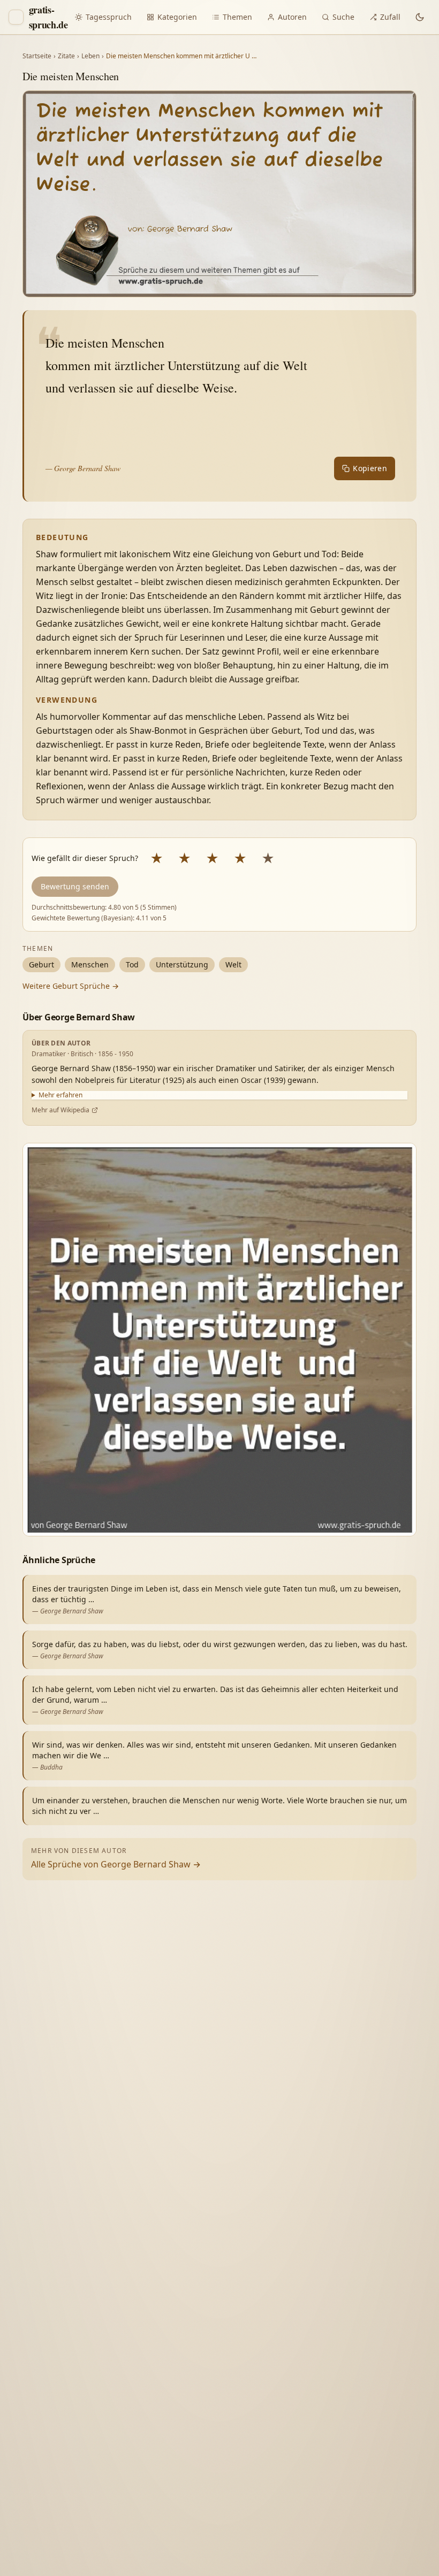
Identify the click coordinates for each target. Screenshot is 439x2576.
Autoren (292, 17)
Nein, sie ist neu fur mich (293, 2354)
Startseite (37, 56)
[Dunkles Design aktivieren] (420, 17)
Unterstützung (182, 964)
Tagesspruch (109, 17)
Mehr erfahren (60, 1095)
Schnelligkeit (314, 2397)
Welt (233, 964)
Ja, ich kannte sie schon (289, 2329)
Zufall (390, 17)
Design (260, 2397)
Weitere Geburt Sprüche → (71, 986)
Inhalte (368, 2397)
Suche (343, 17)
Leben (90, 56)
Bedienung (267, 2419)
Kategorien (177, 17)
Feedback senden (281, 2548)
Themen (237, 17)
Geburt (41, 964)
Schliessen (352, 2548)
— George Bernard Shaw (83, 468)
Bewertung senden (75, 886)
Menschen (90, 964)
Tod (132, 964)
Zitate (66, 56)
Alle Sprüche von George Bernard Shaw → (116, 1864)
